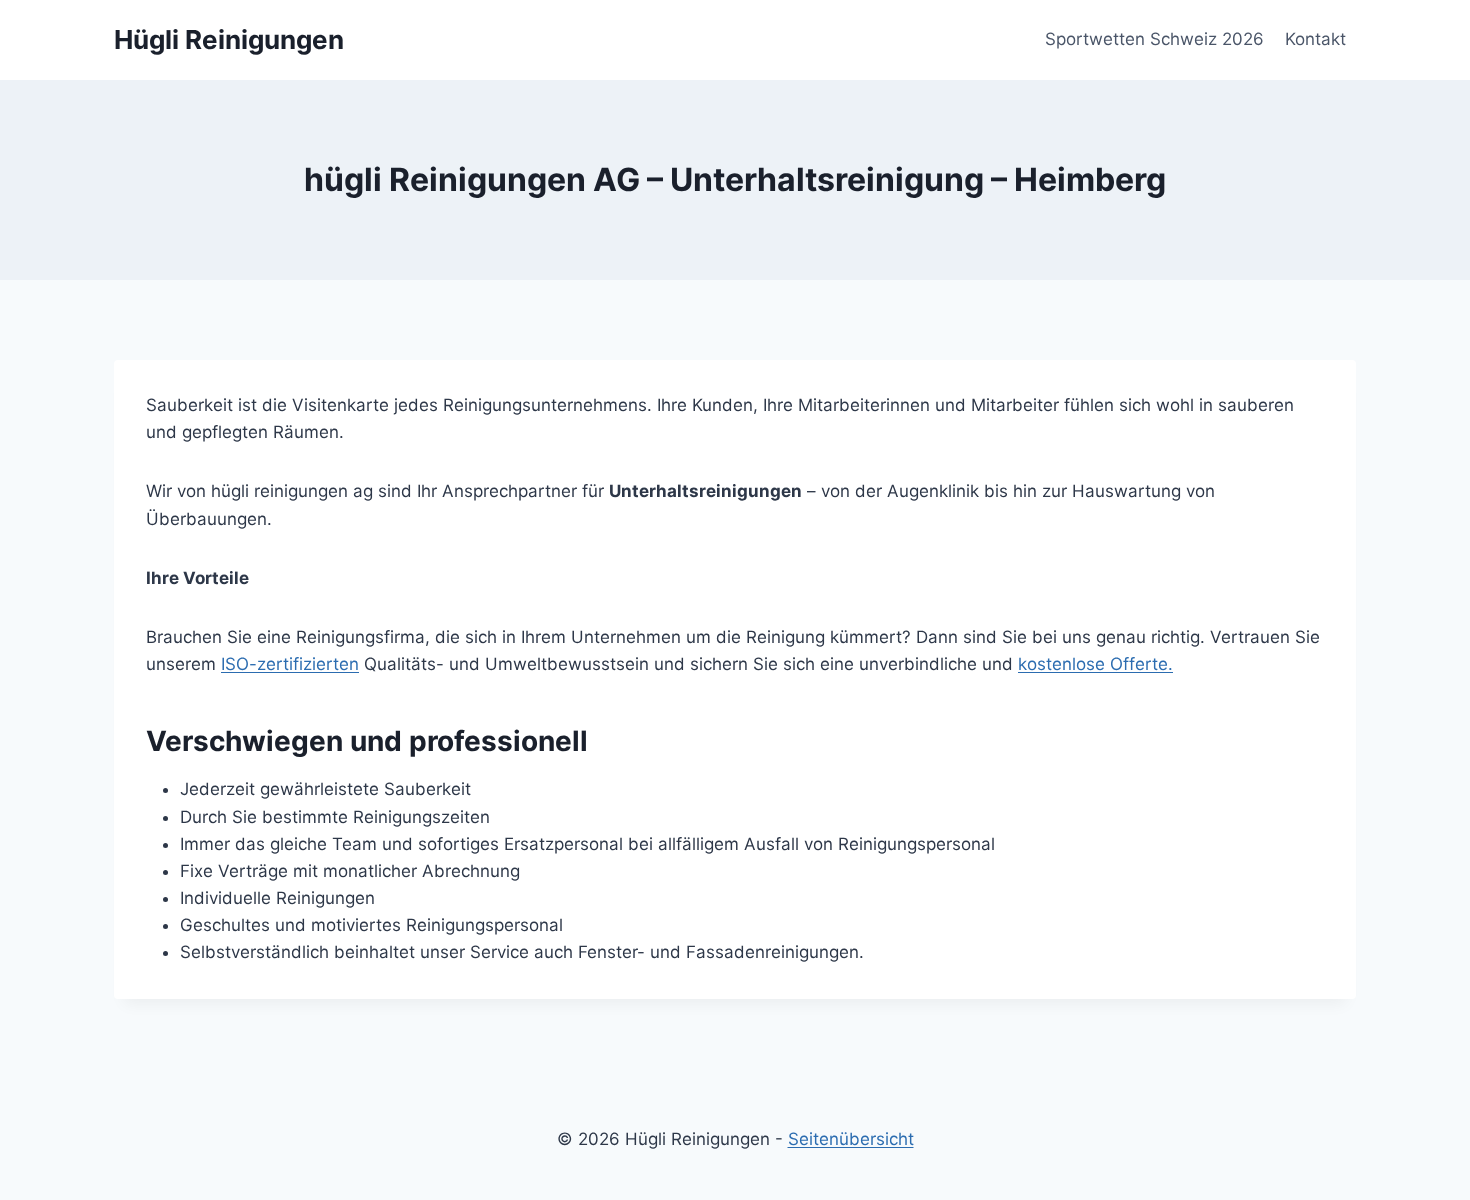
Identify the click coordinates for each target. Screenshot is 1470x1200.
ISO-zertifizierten (290, 664)
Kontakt (1315, 39)
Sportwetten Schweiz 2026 (1154, 39)
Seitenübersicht (851, 1139)
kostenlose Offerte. (1095, 664)
